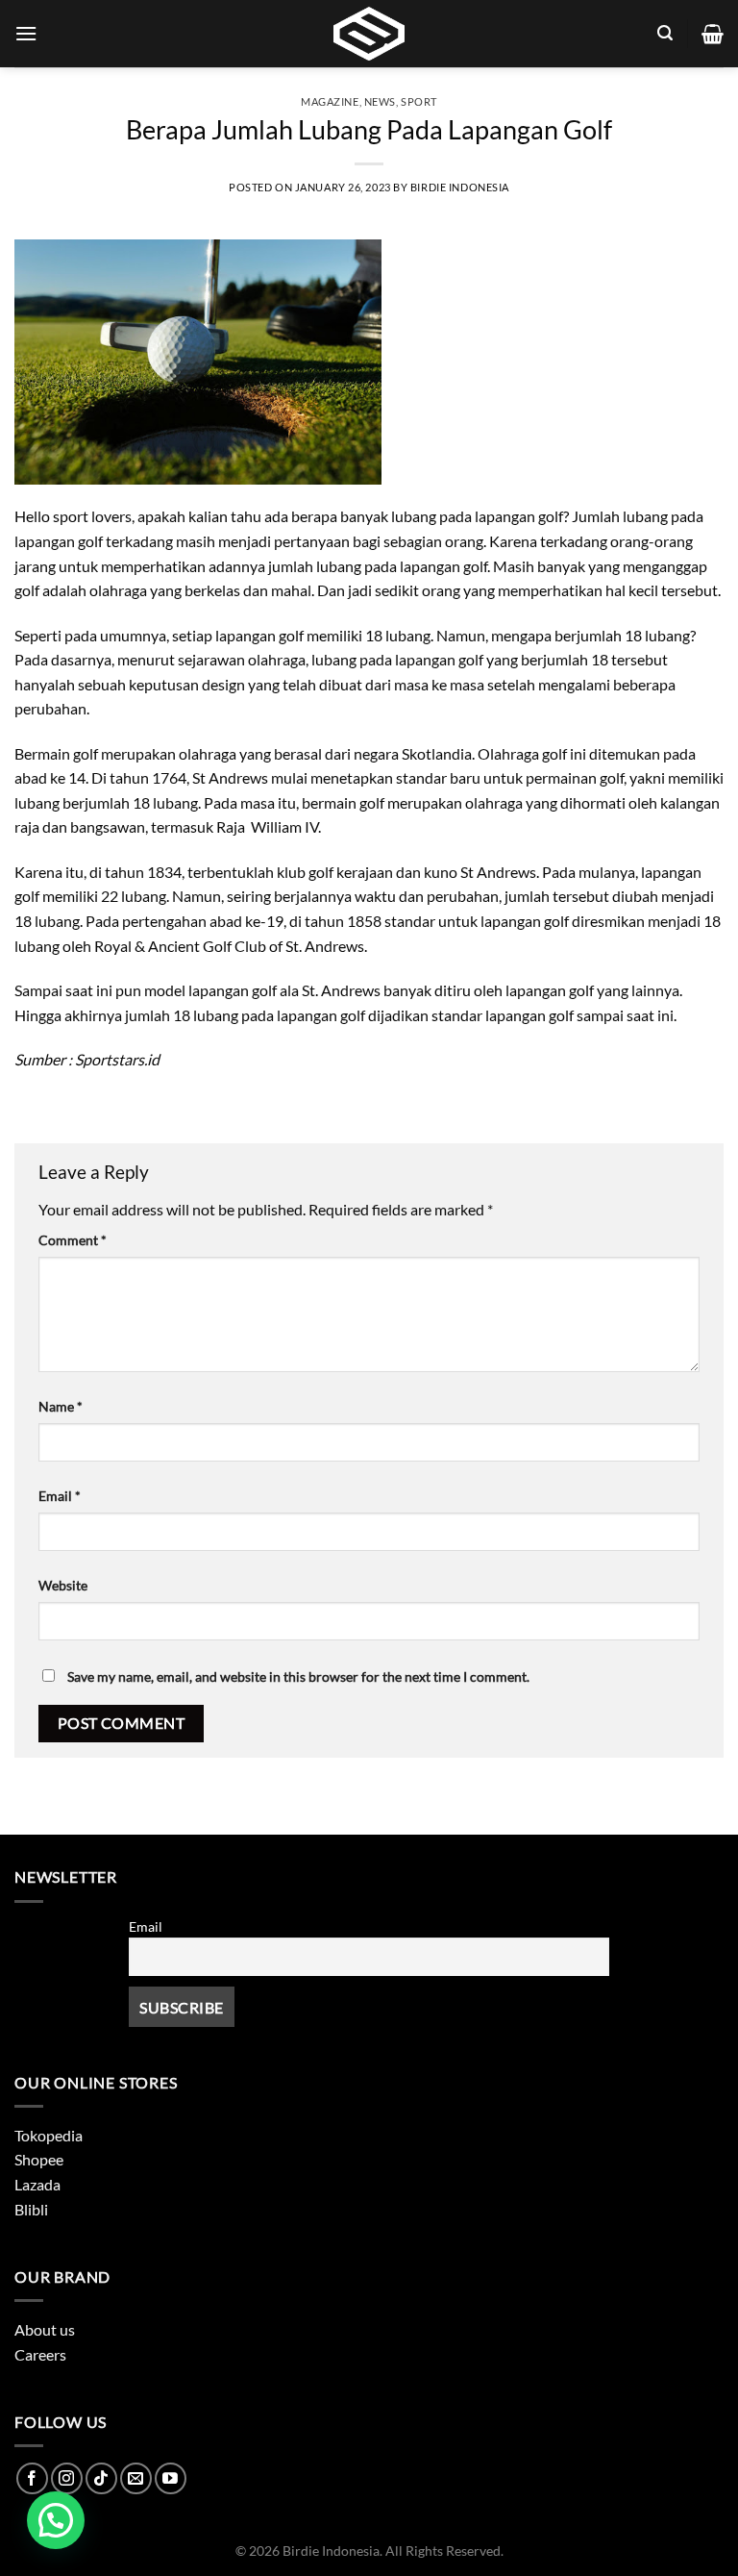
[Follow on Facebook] (32, 2478)
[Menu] (26, 33)
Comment (73, 1240)
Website (63, 1585)
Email (60, 1496)
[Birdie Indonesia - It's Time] (369, 34)
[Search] (665, 33)
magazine (330, 101)
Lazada (37, 2184)
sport (419, 101)
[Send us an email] (136, 2478)
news (380, 101)
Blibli (31, 2209)
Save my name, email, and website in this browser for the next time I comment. (298, 1676)
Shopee (39, 2159)
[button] (56, 2520)
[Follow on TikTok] (101, 2478)
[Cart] (713, 34)
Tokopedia (49, 2135)
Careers (40, 2354)
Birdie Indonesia (460, 187)
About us (45, 2329)
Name (61, 1406)
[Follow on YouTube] (171, 2478)
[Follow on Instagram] (67, 2478)
